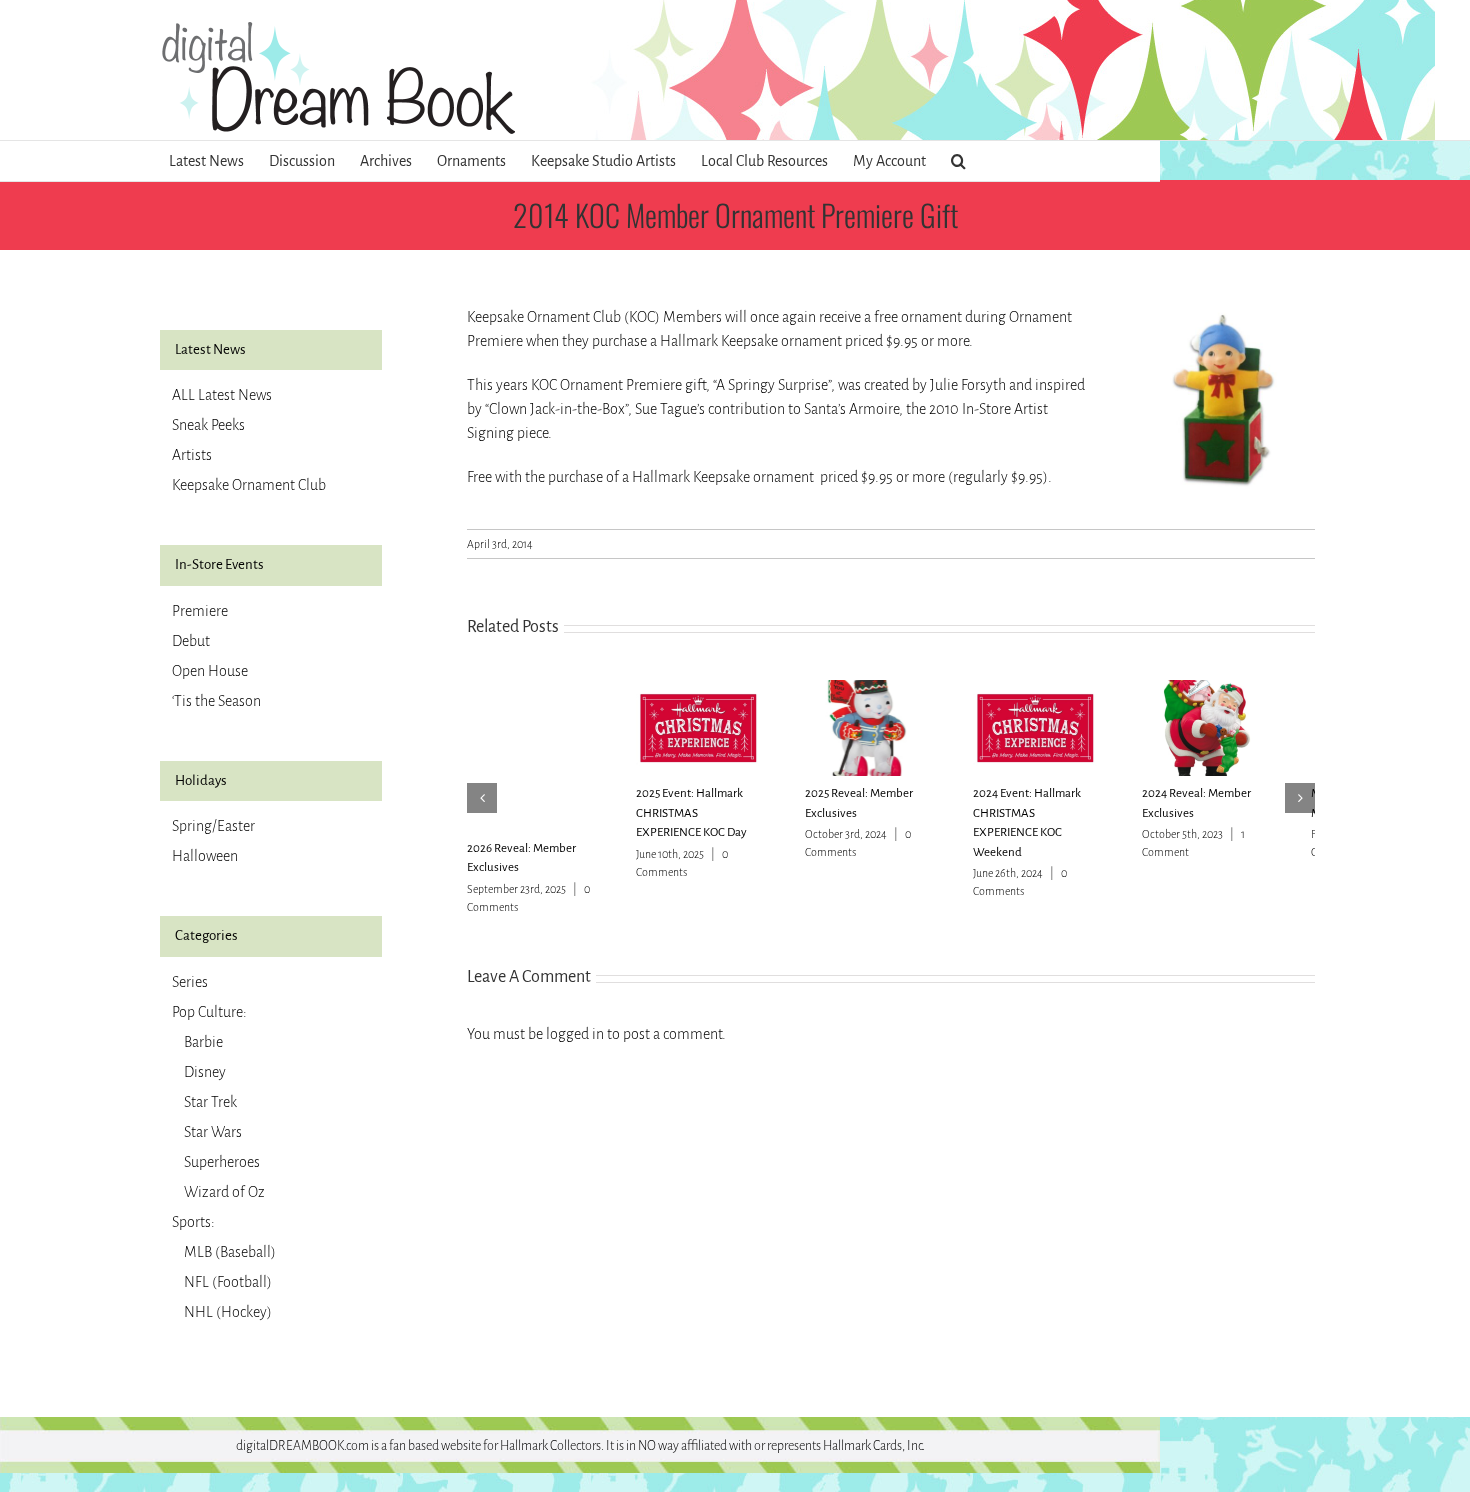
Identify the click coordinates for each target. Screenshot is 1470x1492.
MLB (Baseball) (230, 1252)
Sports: (193, 1222)
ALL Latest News (222, 395)
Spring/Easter (213, 826)
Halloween (205, 856)
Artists (192, 455)
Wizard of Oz (224, 1192)
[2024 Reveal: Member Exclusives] (1248, 689)
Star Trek (210, 1102)
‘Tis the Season (216, 701)
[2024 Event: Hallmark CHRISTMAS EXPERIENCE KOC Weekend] (1069, 689)
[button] (958, 161)
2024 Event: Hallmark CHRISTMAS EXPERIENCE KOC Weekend (1066, 821)
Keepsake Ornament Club (249, 485)
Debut (191, 641)
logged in (575, 1034)
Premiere (200, 611)
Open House (210, 671)
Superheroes (222, 1162)
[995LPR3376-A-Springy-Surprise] (1221, 313)
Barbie (203, 1042)
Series (190, 982)
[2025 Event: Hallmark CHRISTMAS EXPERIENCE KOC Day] (712, 689)
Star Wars (213, 1132)
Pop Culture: (209, 1012)
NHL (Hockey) (228, 1312)
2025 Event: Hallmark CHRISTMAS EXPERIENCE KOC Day (709, 821)
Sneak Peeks (208, 425)
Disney (205, 1072)
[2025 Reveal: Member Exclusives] (891, 689)
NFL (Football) (228, 1282)
